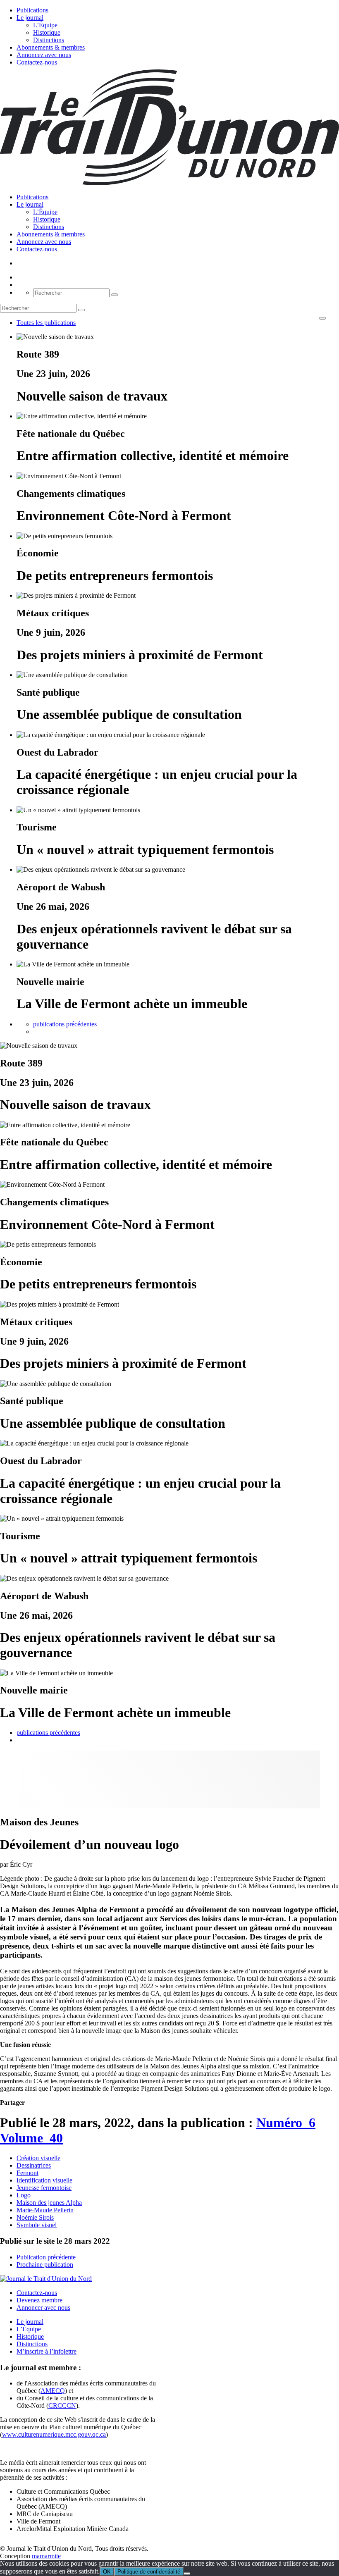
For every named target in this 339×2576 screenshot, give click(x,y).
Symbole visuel (37, 2225)
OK (107, 2572)
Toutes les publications (46, 323)
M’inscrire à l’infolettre (47, 2351)
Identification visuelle (44, 2180)
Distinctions (49, 40)
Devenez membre (39, 2300)
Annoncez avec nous (44, 55)
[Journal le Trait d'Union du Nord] (169, 183)
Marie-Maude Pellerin (45, 2210)
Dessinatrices (34, 2165)
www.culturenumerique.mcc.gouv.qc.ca (54, 2434)
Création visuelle (38, 2158)
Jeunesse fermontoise (44, 2188)
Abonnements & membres (51, 47)
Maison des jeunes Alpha (49, 2203)
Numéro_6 (286, 2123)
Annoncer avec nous (43, 2308)
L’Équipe (45, 25)
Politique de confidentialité (149, 2572)
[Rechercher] (115, 295)
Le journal (30, 18)
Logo (24, 2195)
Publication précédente (46, 2257)
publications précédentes (65, 1024)
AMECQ (53, 2391)
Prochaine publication (45, 2265)
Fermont (27, 2173)
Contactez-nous (37, 62)
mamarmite (46, 2556)
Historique (47, 32)
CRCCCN (62, 2405)
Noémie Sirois (35, 2217)
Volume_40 (31, 2138)
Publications (32, 10)
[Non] (187, 2574)
